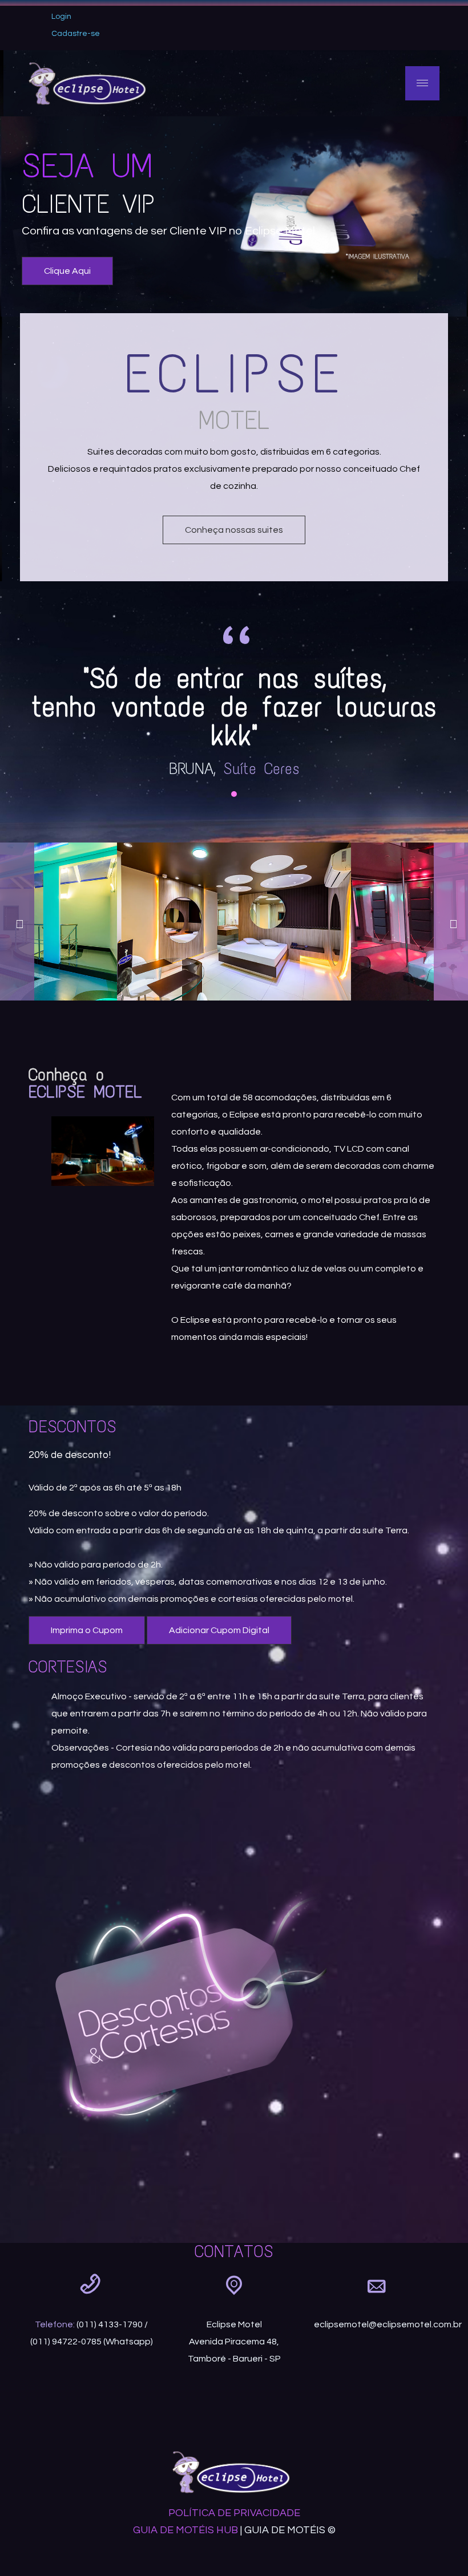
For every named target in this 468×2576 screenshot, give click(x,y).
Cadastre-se (76, 34)
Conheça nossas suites (234, 530)
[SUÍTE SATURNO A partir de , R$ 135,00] (234, 922)
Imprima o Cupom (87, 1630)
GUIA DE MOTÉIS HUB (185, 2530)
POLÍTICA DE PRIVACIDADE (234, 2513)
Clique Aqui (67, 271)
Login (61, 17)
